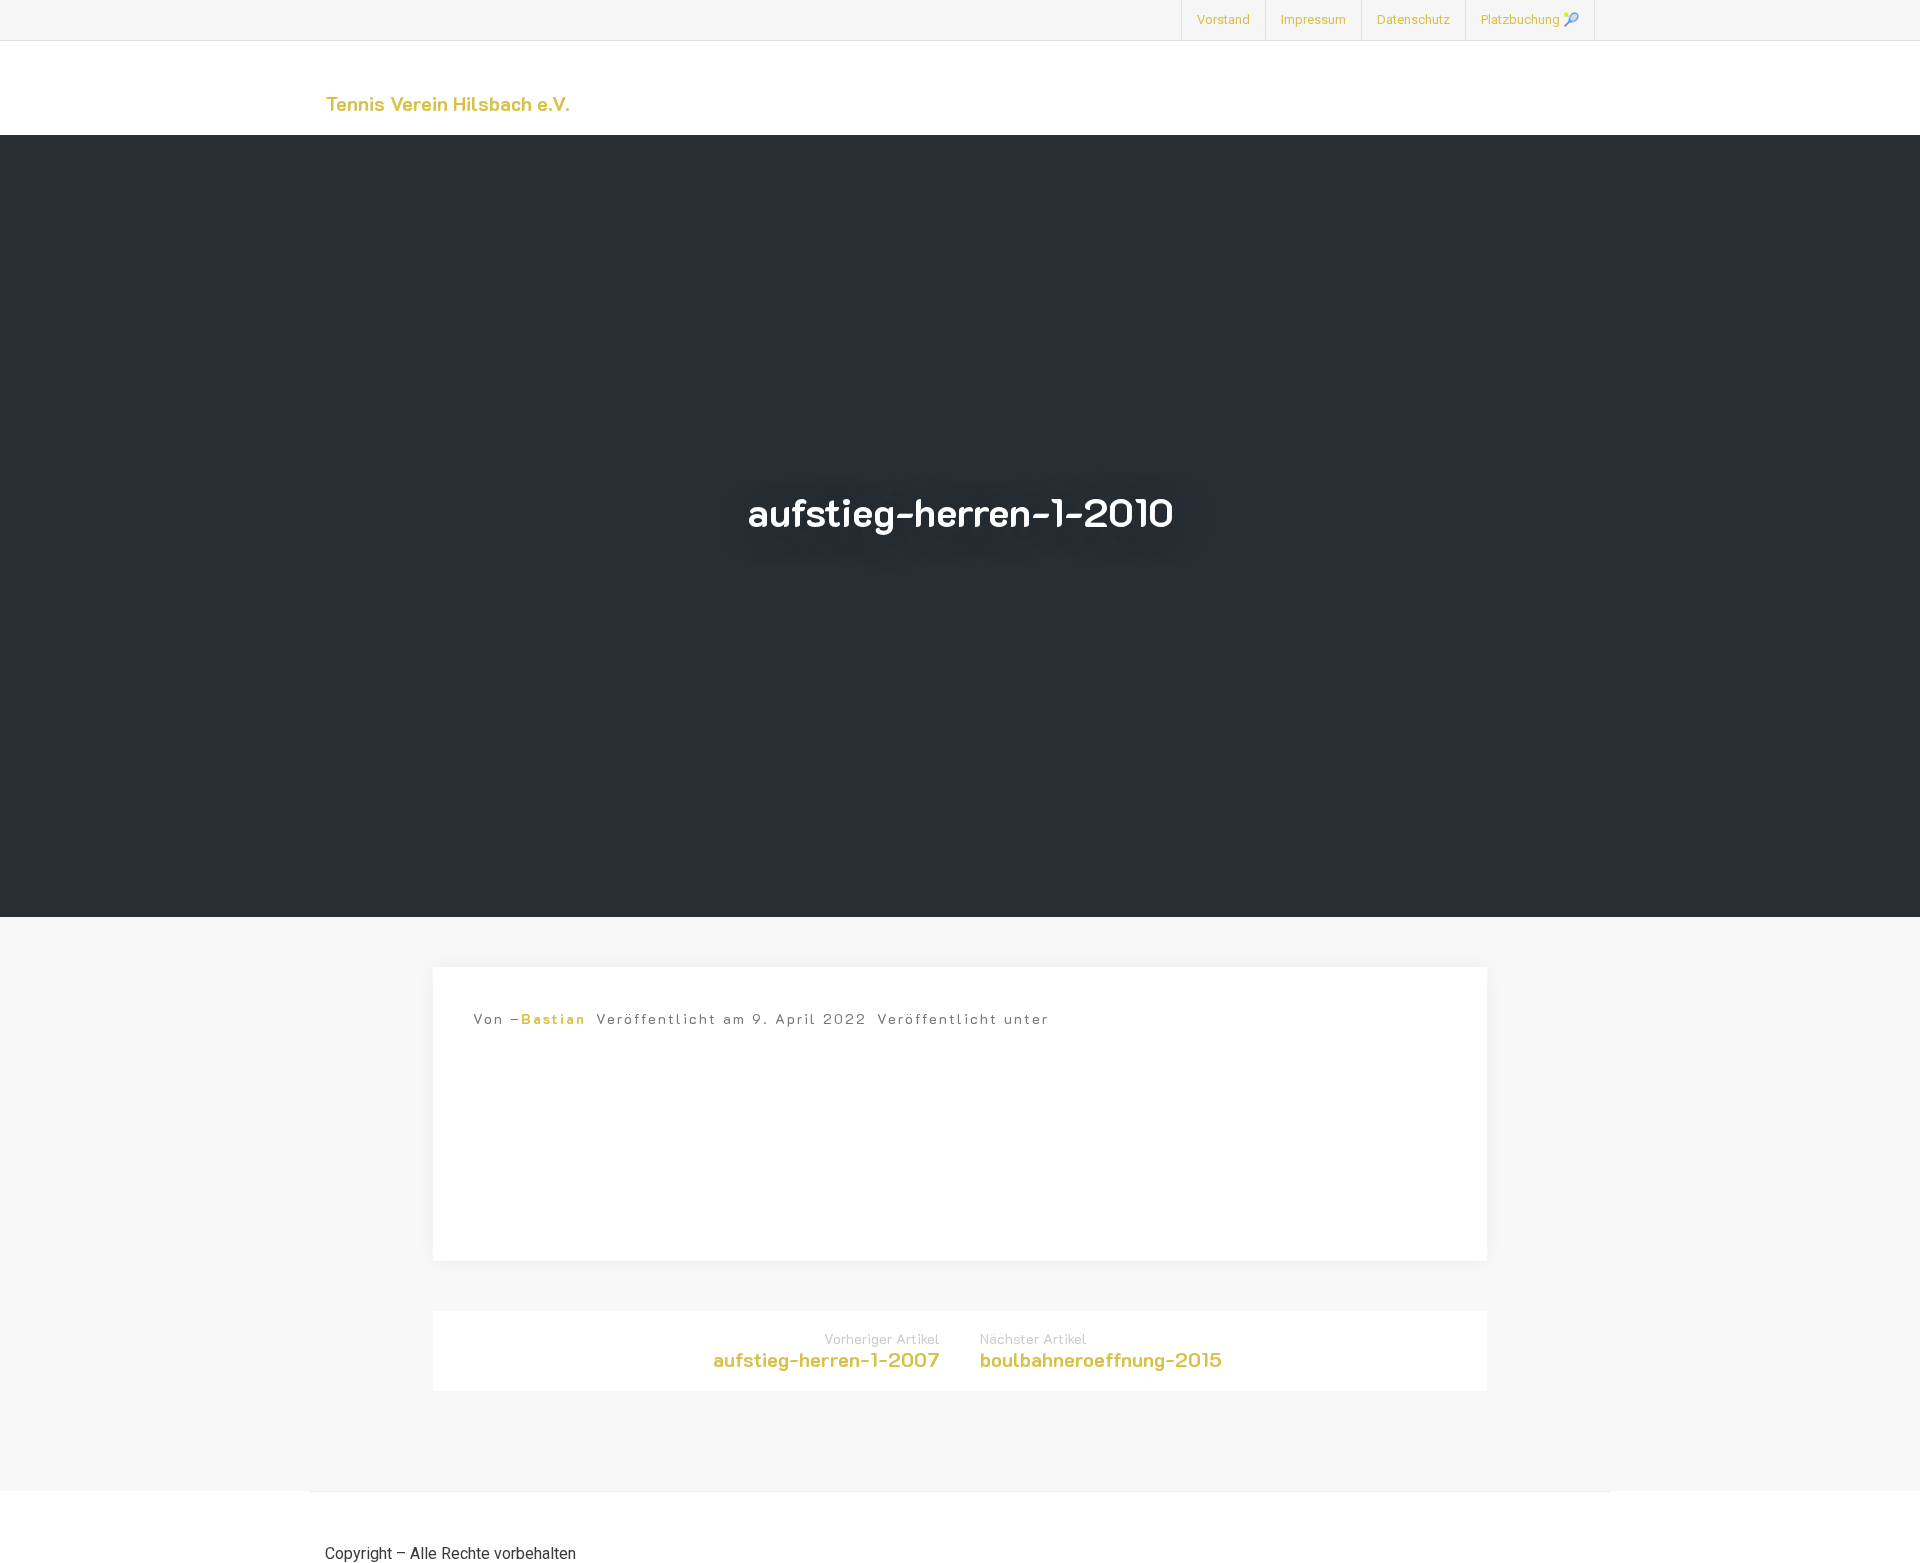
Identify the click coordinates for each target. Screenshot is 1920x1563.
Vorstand (1223, 19)
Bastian (553, 1018)
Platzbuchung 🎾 (1530, 19)
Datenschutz (1413, 19)
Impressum (1313, 19)
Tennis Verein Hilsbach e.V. (447, 103)
